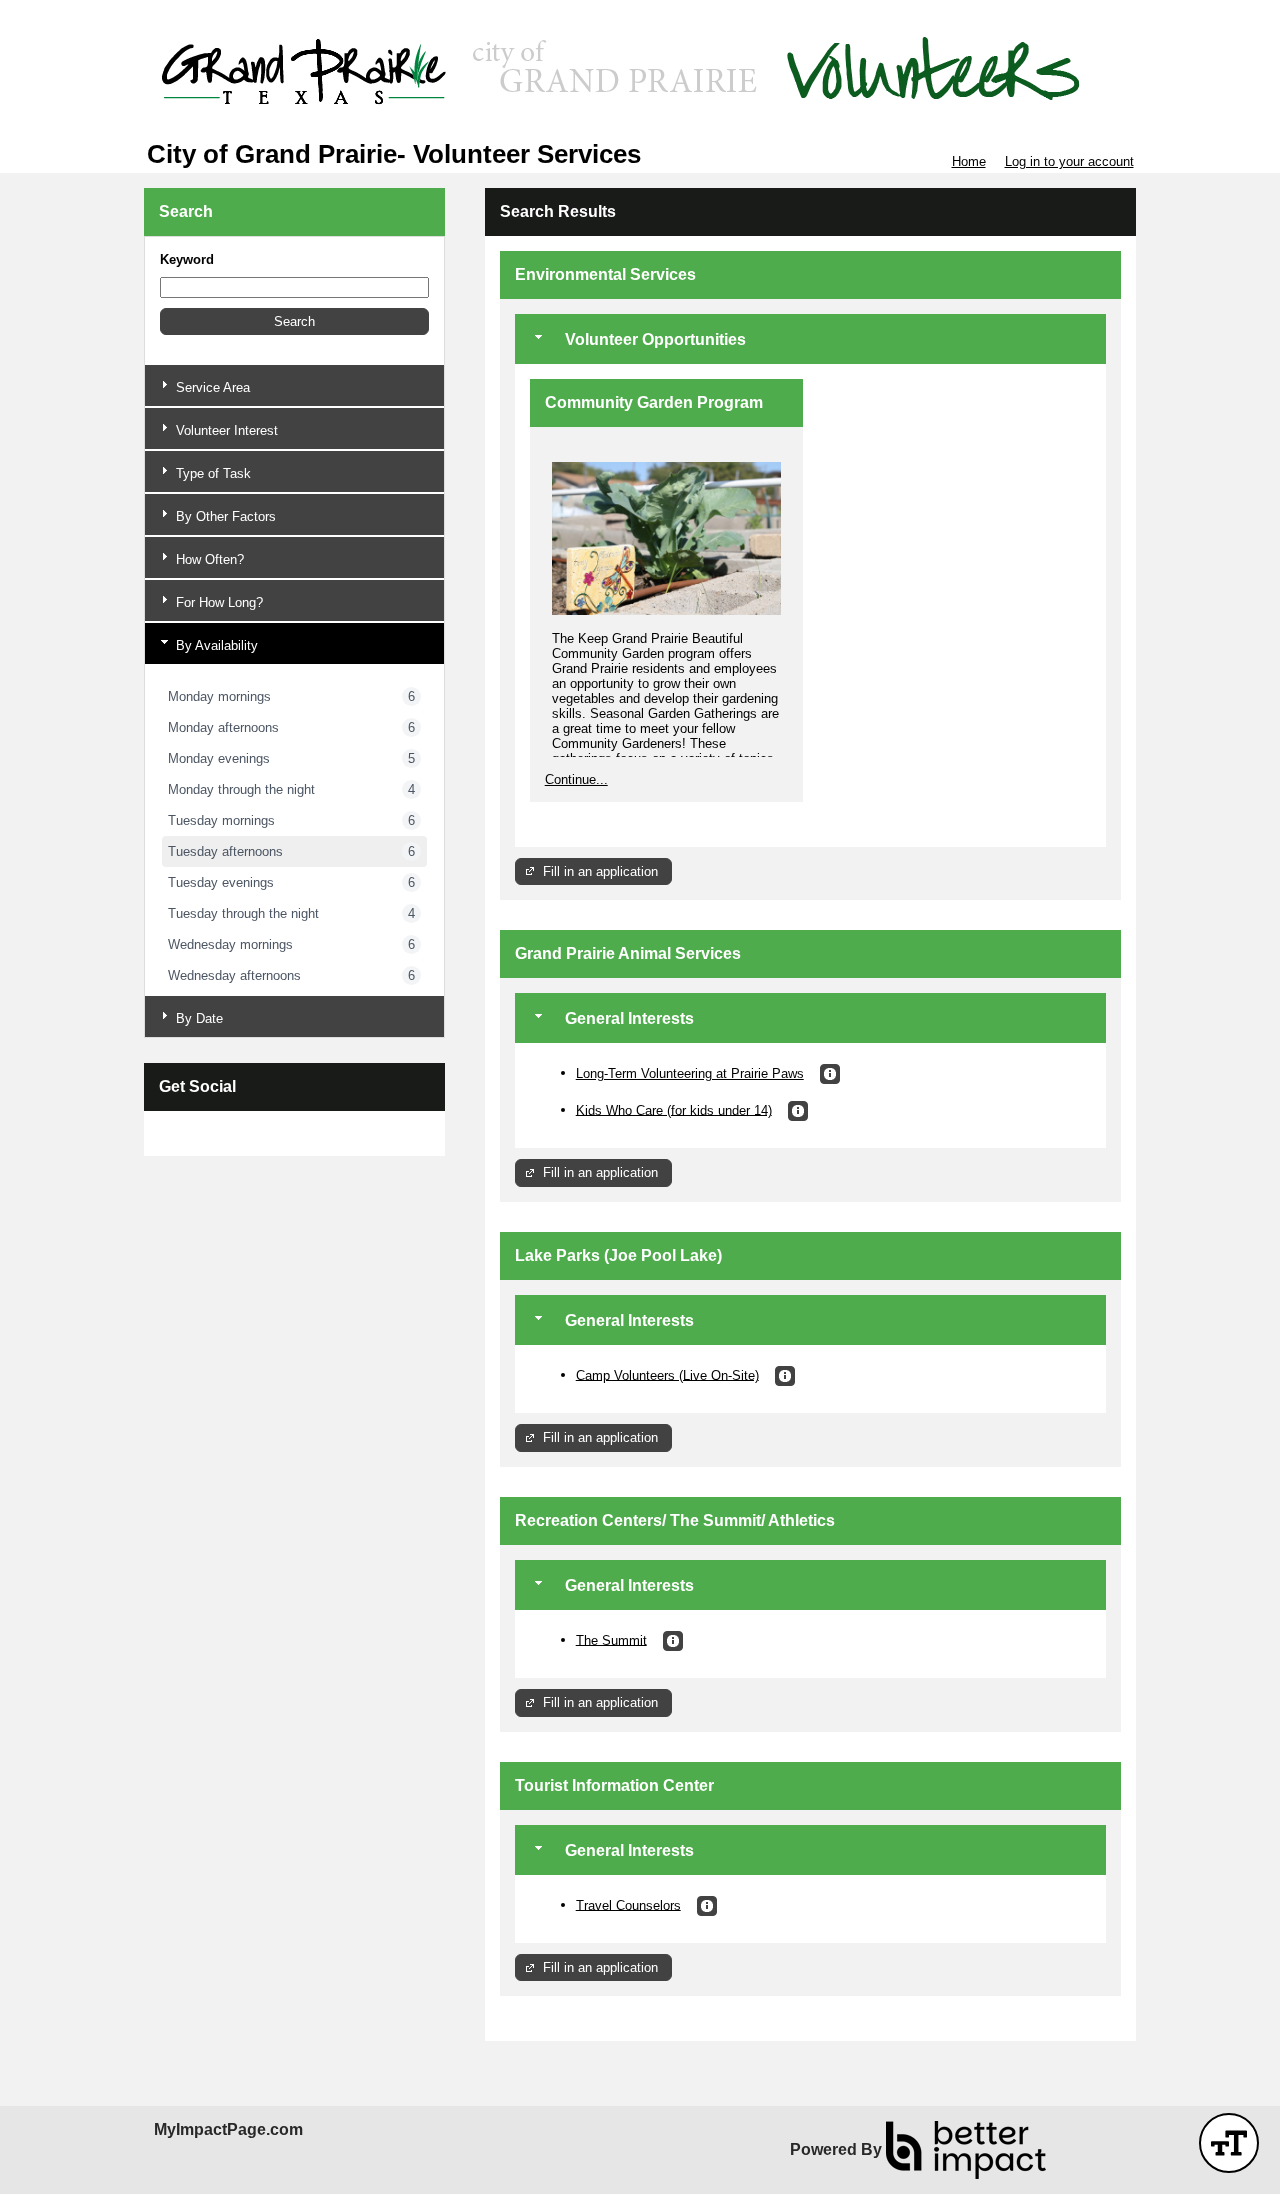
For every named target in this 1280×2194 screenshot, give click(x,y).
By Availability (215, 645)
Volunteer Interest (225, 430)
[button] (294, 321)
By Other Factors (224, 516)
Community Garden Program (654, 402)
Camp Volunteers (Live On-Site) (667, 1374)
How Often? (208, 559)
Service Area (211, 387)
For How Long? (217, 602)
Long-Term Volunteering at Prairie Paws (690, 1073)
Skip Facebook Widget (224, 1133)
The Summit (611, 1639)
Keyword (187, 259)
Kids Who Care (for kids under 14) (674, 1109)
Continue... (576, 779)
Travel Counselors (628, 1904)
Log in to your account (1069, 161)
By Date (197, 1018)
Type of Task (211, 473)
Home (969, 161)
